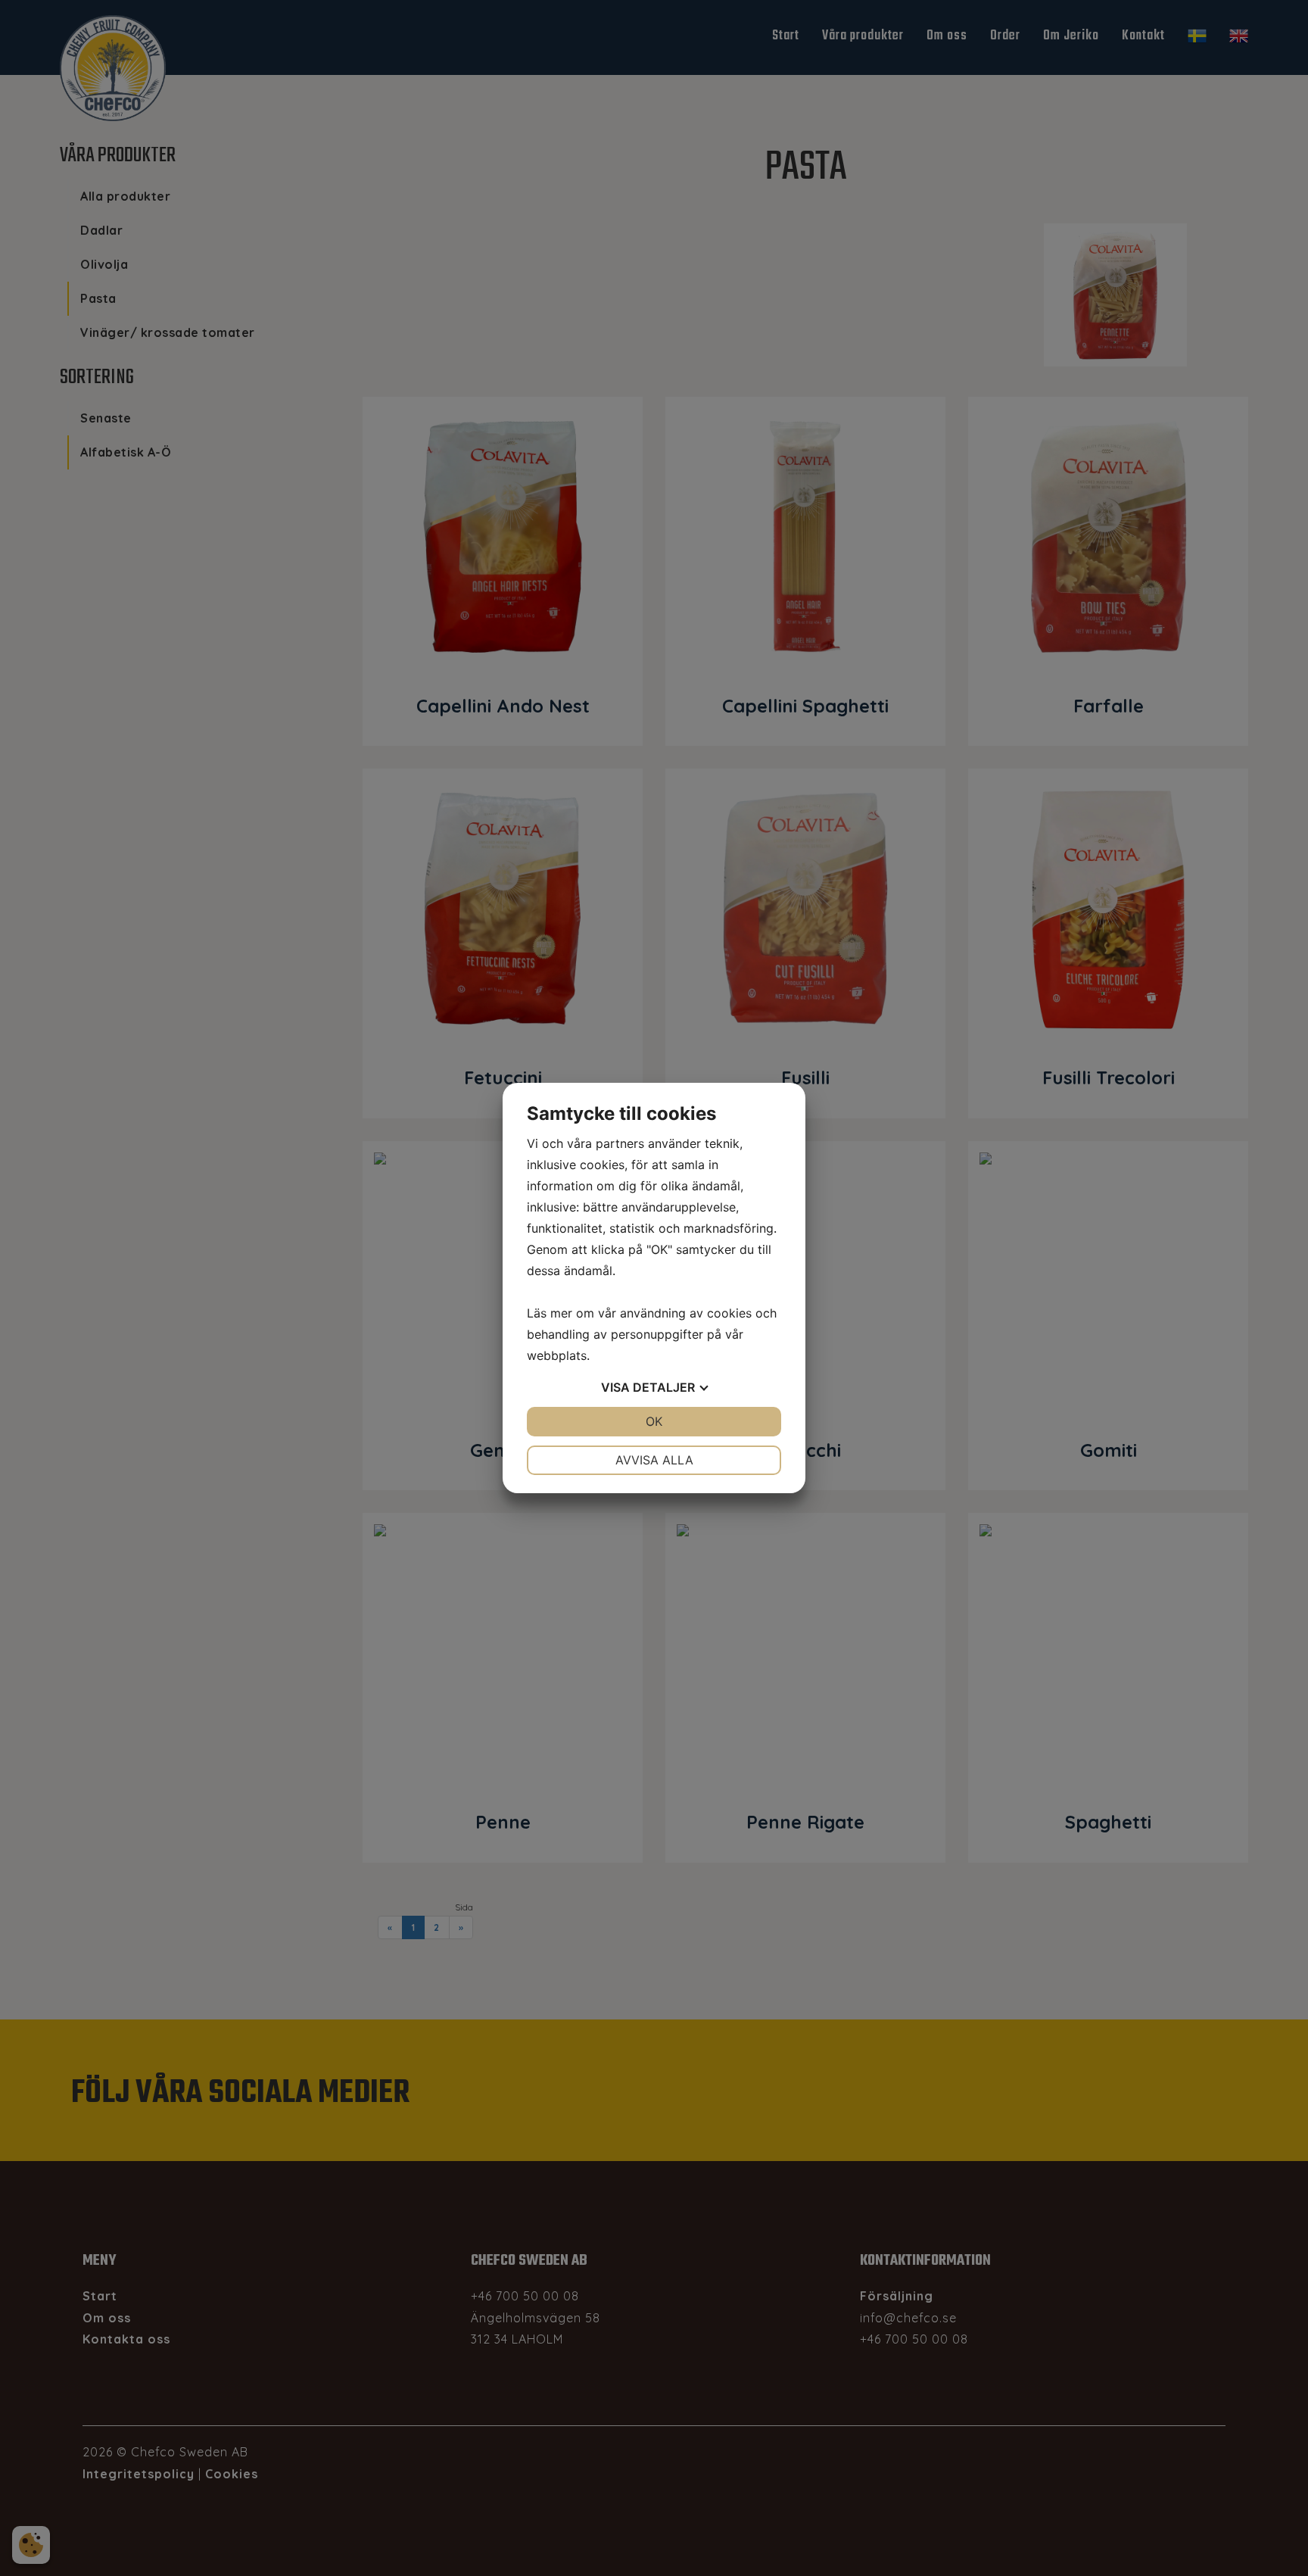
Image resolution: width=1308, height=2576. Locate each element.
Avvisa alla (654, 1460)
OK (654, 1421)
